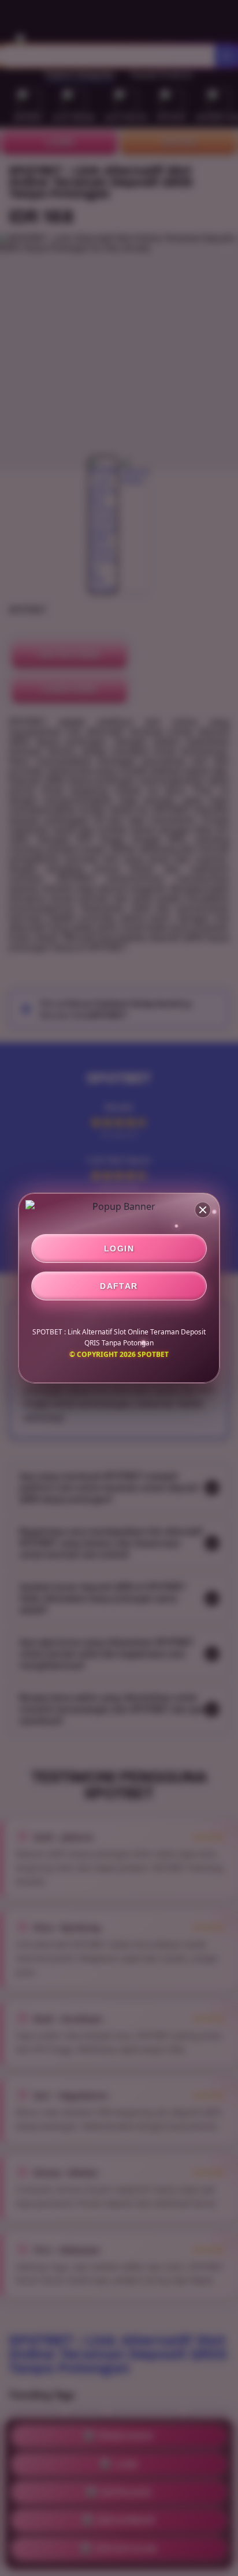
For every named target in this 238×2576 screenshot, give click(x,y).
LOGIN (119, 1248)
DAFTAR (119, 1286)
